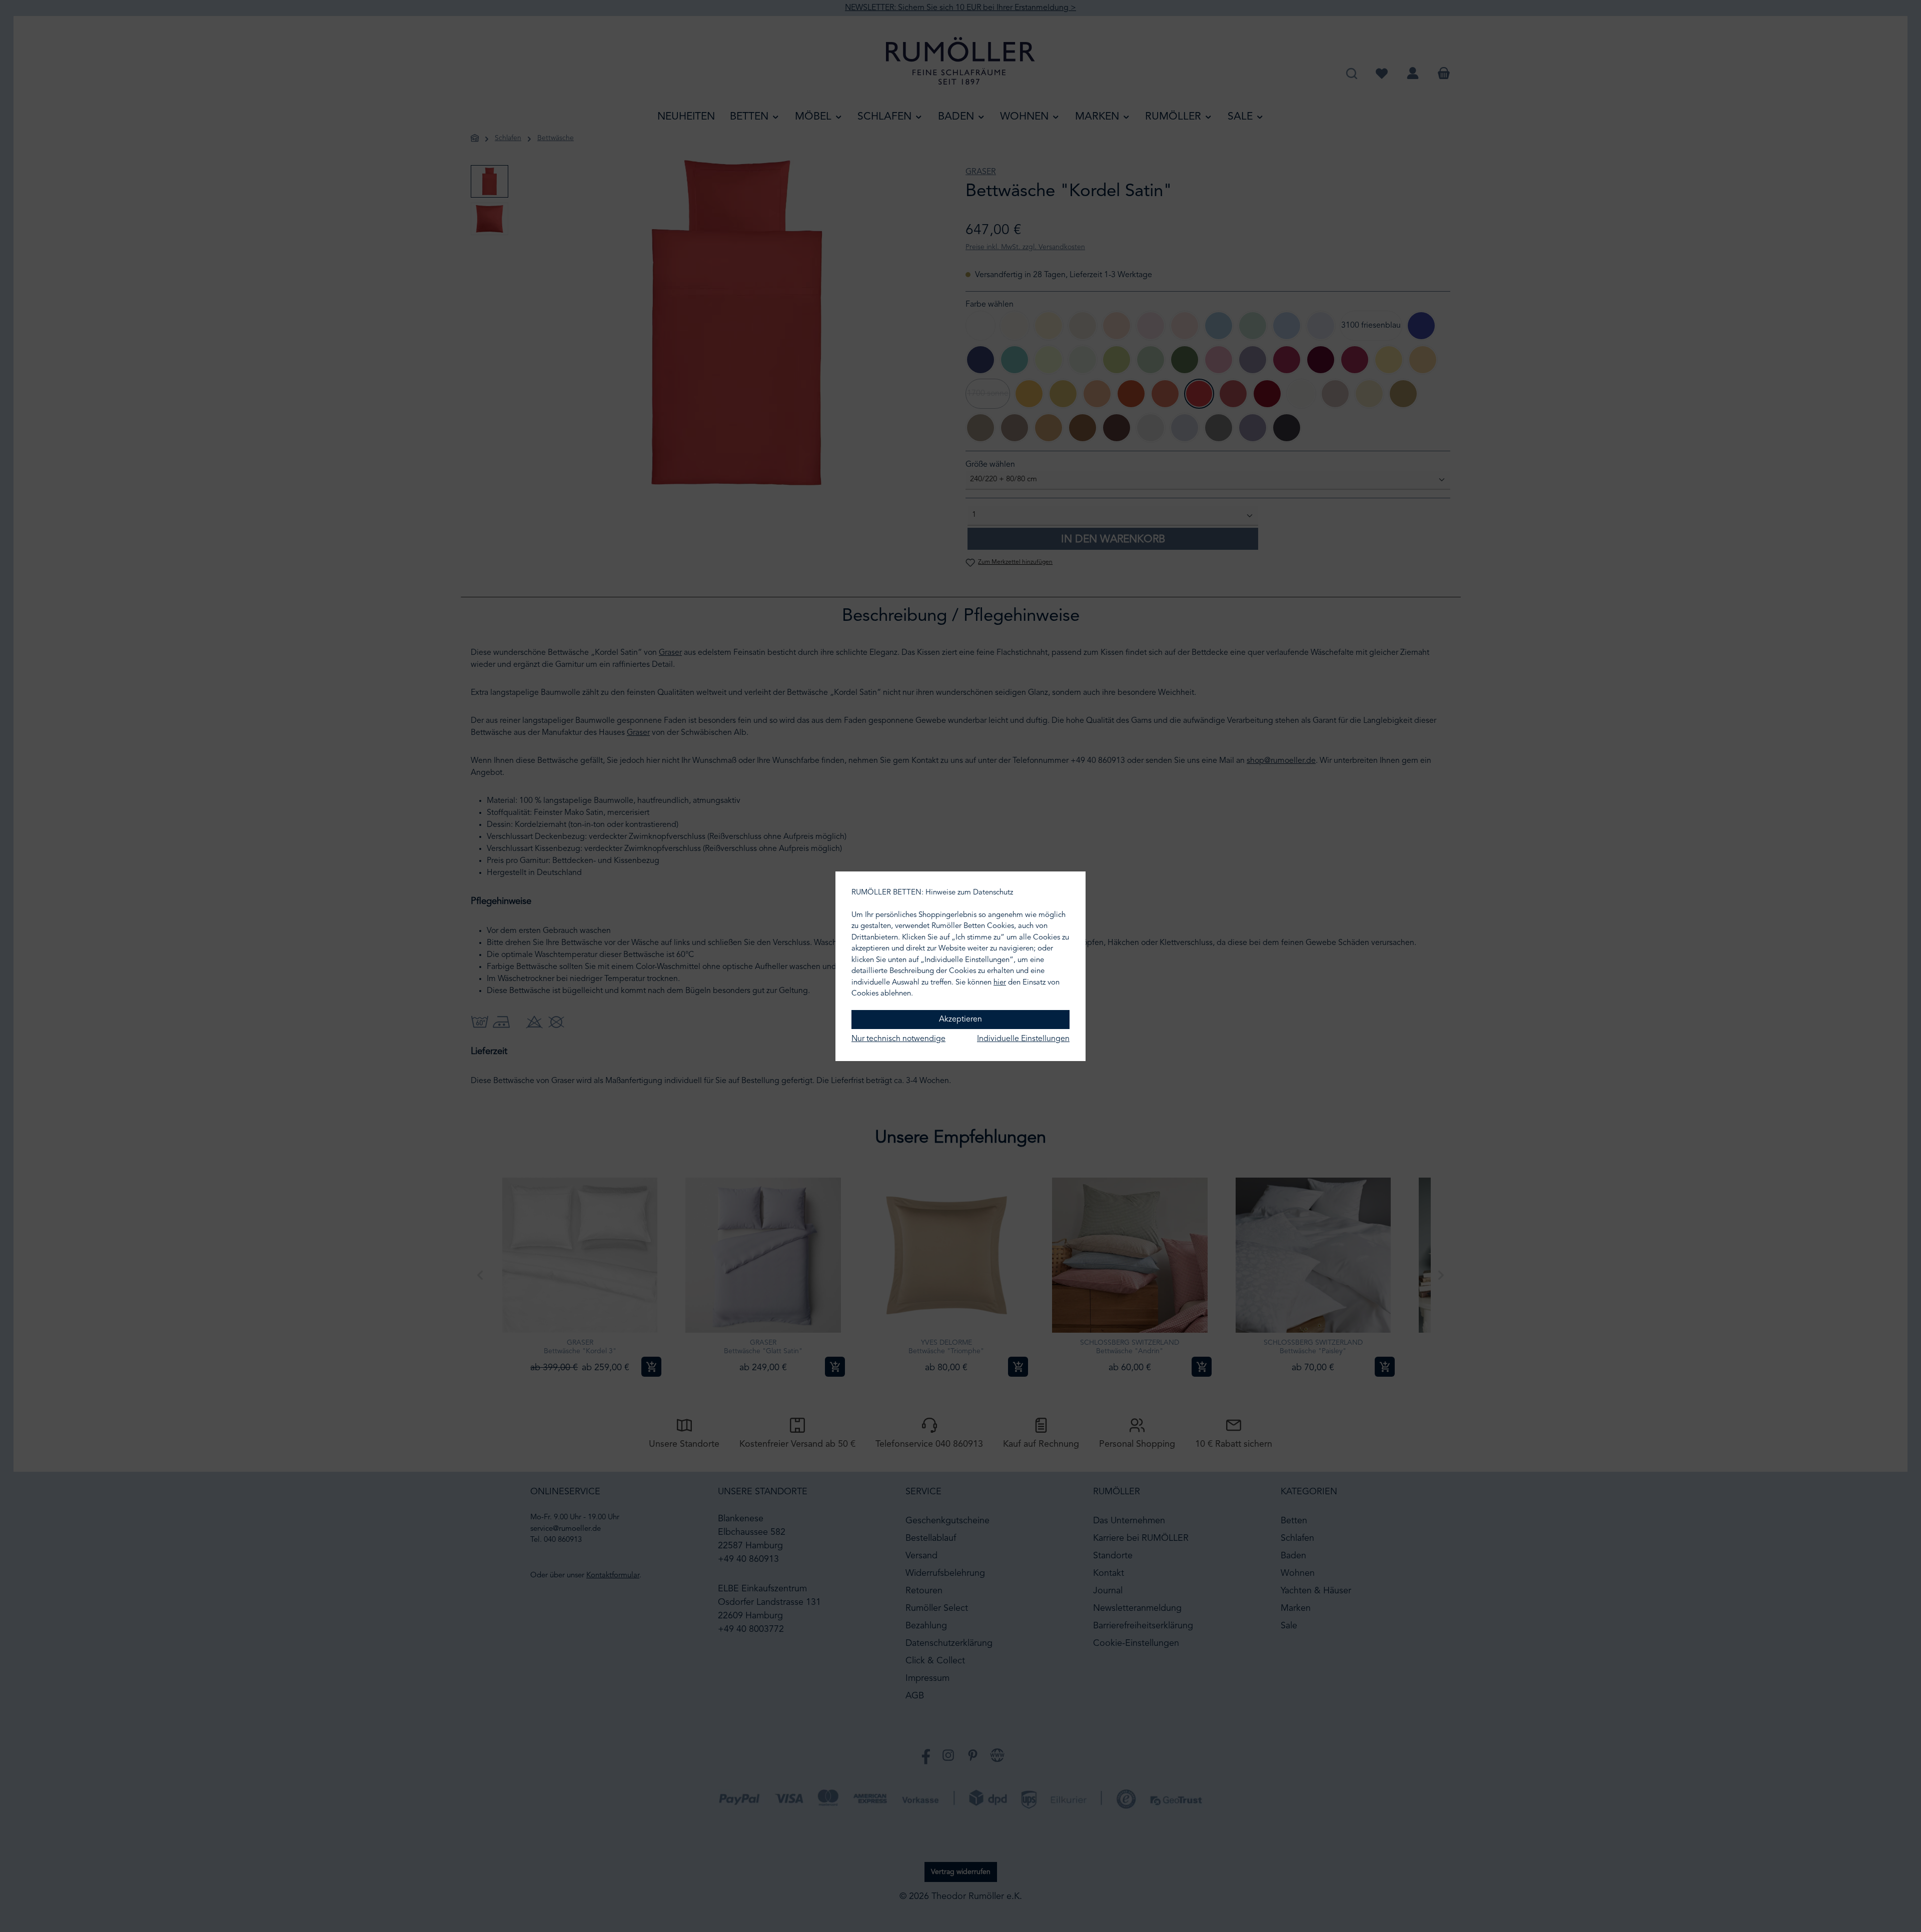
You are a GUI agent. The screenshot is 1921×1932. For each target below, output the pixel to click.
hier (1000, 983)
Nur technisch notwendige (898, 1039)
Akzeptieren (960, 1020)
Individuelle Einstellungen (1023, 1039)
